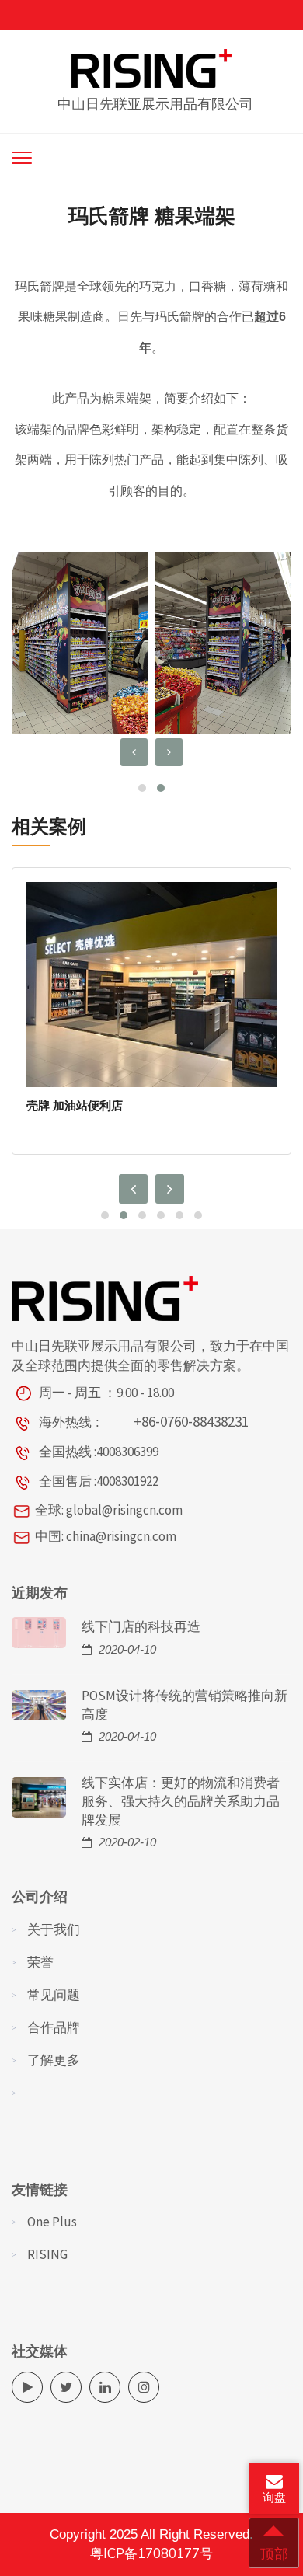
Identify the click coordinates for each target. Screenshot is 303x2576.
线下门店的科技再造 (141, 1626)
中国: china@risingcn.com (106, 1536)
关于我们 (54, 1929)
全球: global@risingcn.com (109, 1510)
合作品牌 (54, 2027)
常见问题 (54, 1995)
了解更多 (54, 2060)
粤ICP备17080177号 (151, 2554)
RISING (47, 2254)
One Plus (52, 2222)
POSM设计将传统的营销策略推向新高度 (185, 1705)
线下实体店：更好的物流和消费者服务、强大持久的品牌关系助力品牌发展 (181, 1801)
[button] (142, 788)
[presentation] (134, 752)
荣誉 (40, 1962)
